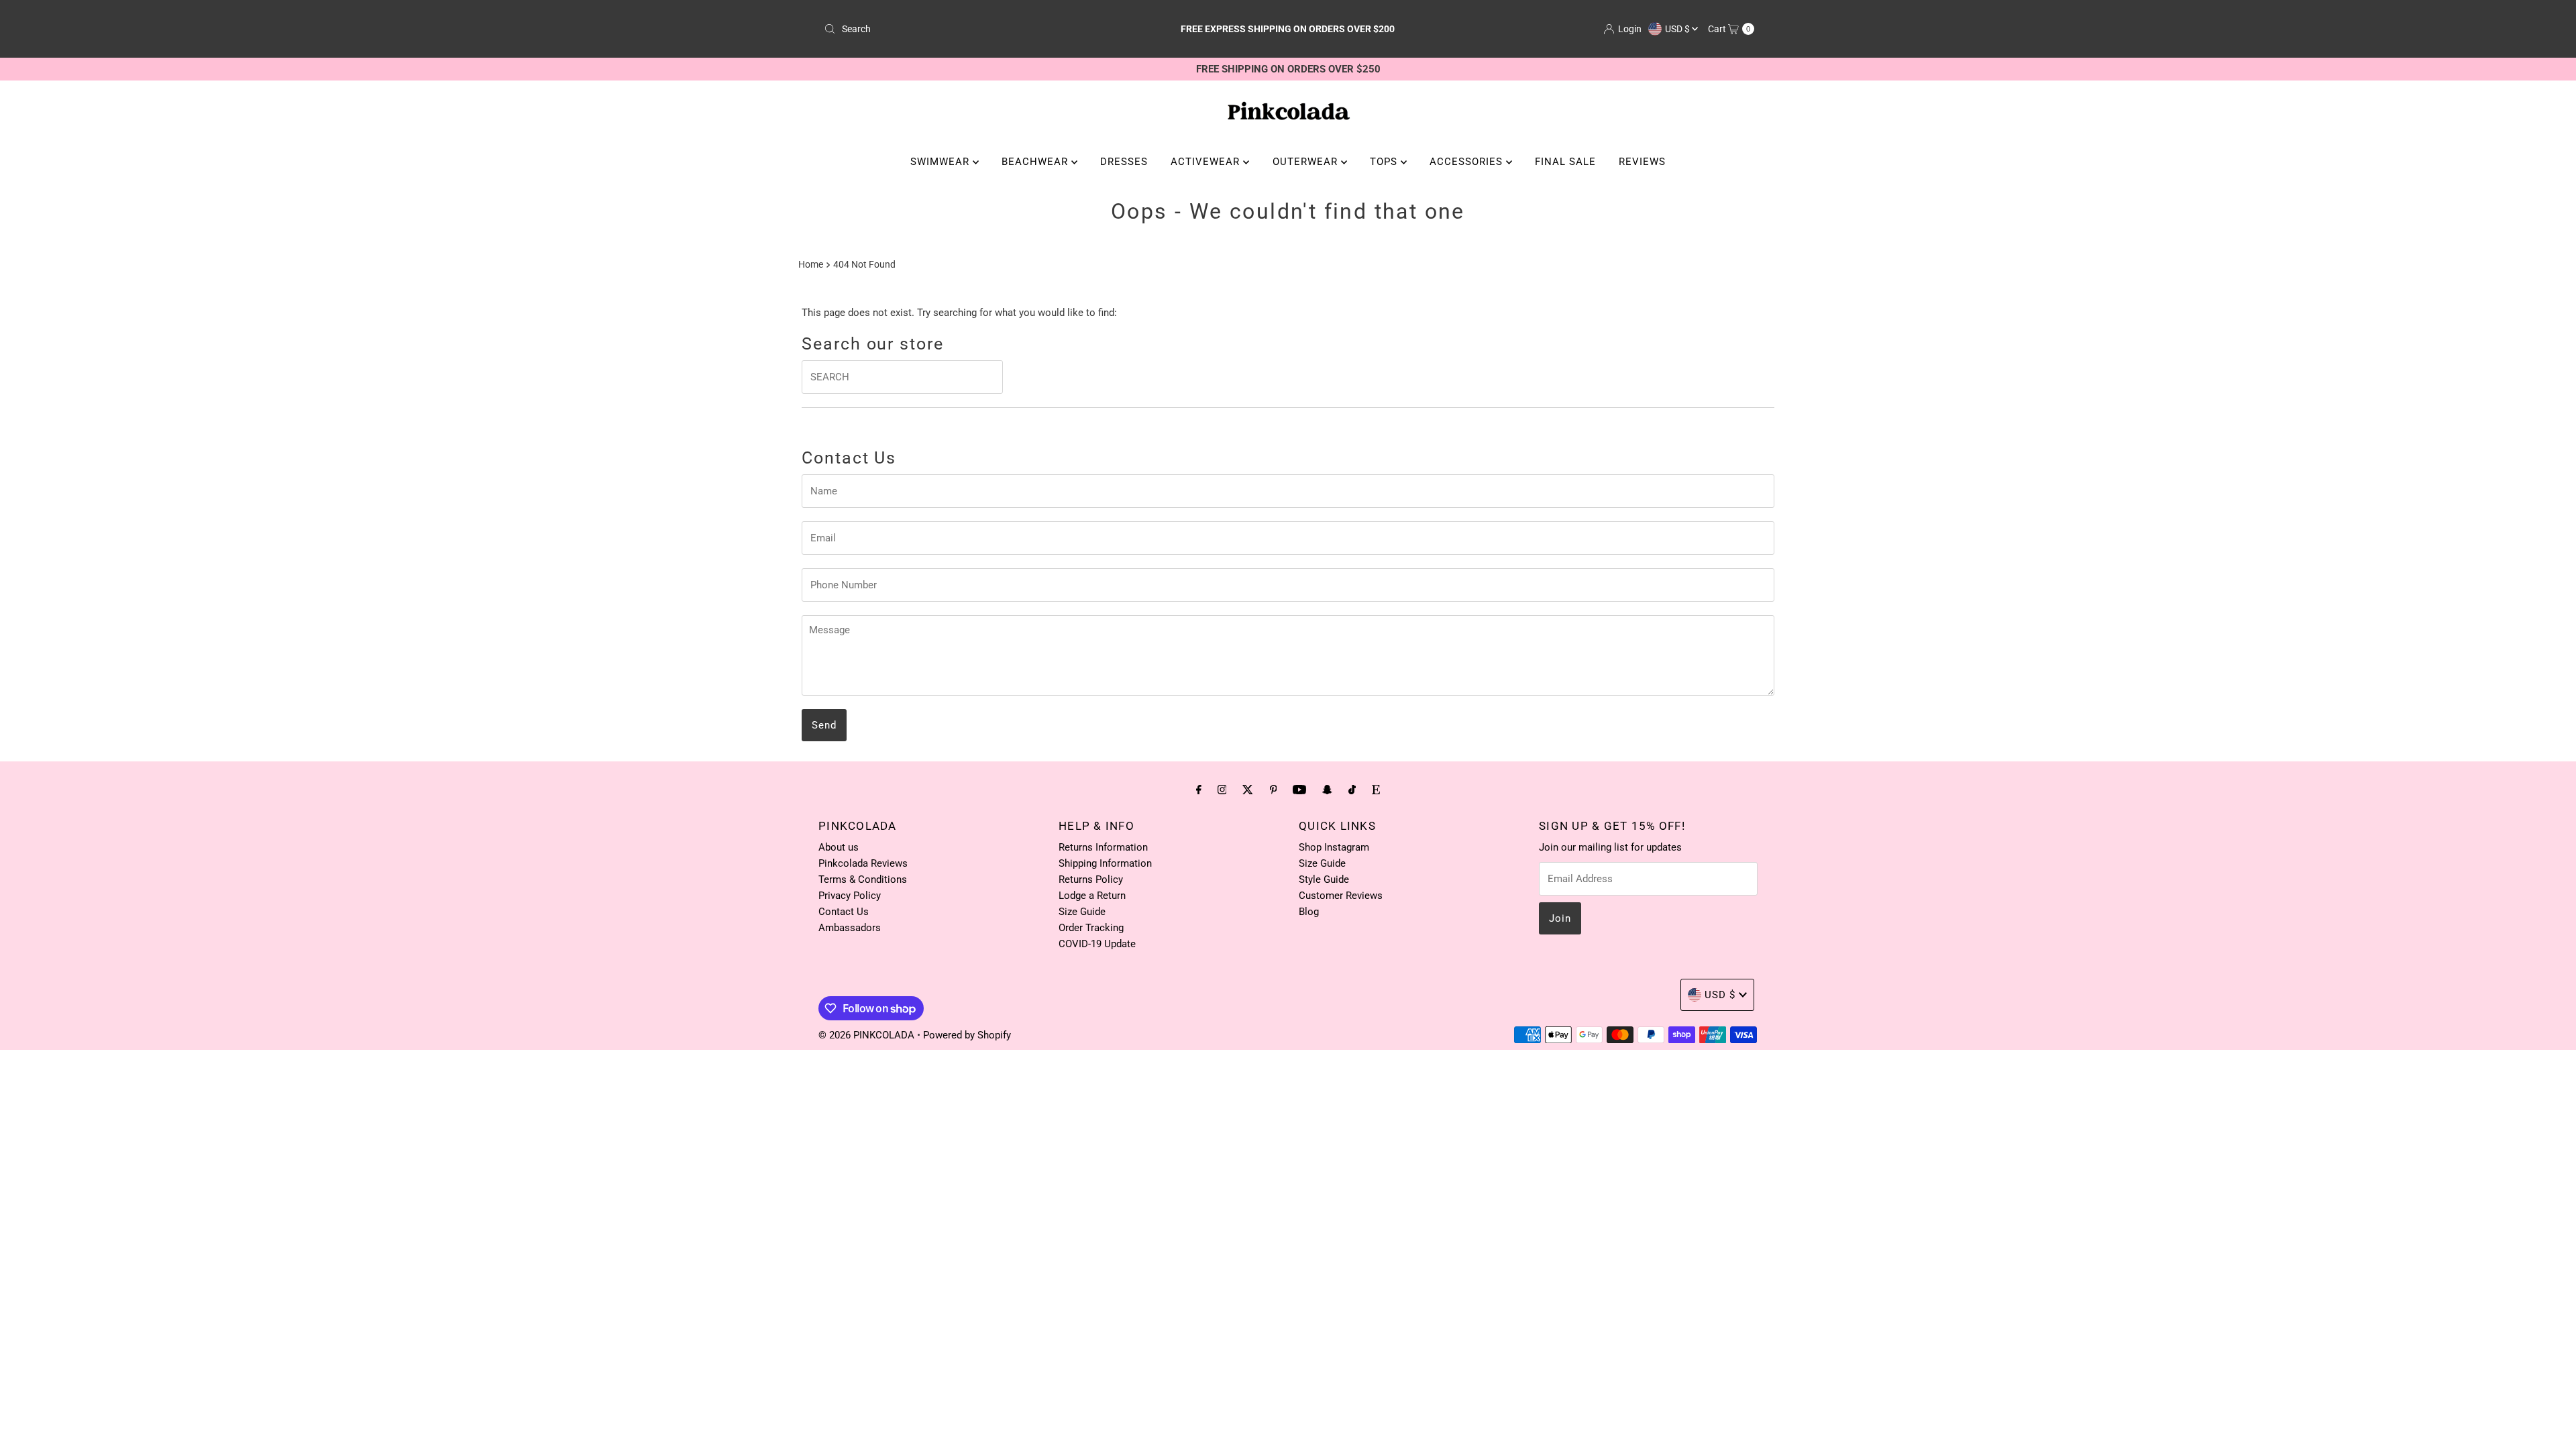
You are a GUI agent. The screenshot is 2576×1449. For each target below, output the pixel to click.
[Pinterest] (1274, 790)
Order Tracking (1091, 928)
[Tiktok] (1352, 790)
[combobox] (971, 29)
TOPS (1385, 162)
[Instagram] (1222, 790)
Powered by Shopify (967, 1035)
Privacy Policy (850, 896)
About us (839, 847)
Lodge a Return (1092, 896)
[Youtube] (1299, 790)
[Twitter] (1248, 790)
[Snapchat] (1327, 790)
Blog (1309, 912)
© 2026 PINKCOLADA (868, 1035)
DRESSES (1124, 162)
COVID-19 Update (1097, 944)
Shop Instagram (1334, 847)
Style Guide (1324, 879)
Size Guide (1082, 912)
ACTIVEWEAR (1207, 162)
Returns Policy (1091, 879)
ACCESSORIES (1468, 162)
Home (811, 264)
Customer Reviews (1341, 896)
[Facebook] (1199, 790)
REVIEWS (1642, 162)
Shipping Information (1105, 863)
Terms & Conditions (863, 879)
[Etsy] (1376, 790)
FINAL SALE (1565, 162)
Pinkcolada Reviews (863, 863)
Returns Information (1103, 847)
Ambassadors (850, 928)
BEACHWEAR (1036, 162)
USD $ (1678, 29)
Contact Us (844, 912)
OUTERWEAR (1307, 162)
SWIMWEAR (942, 162)
